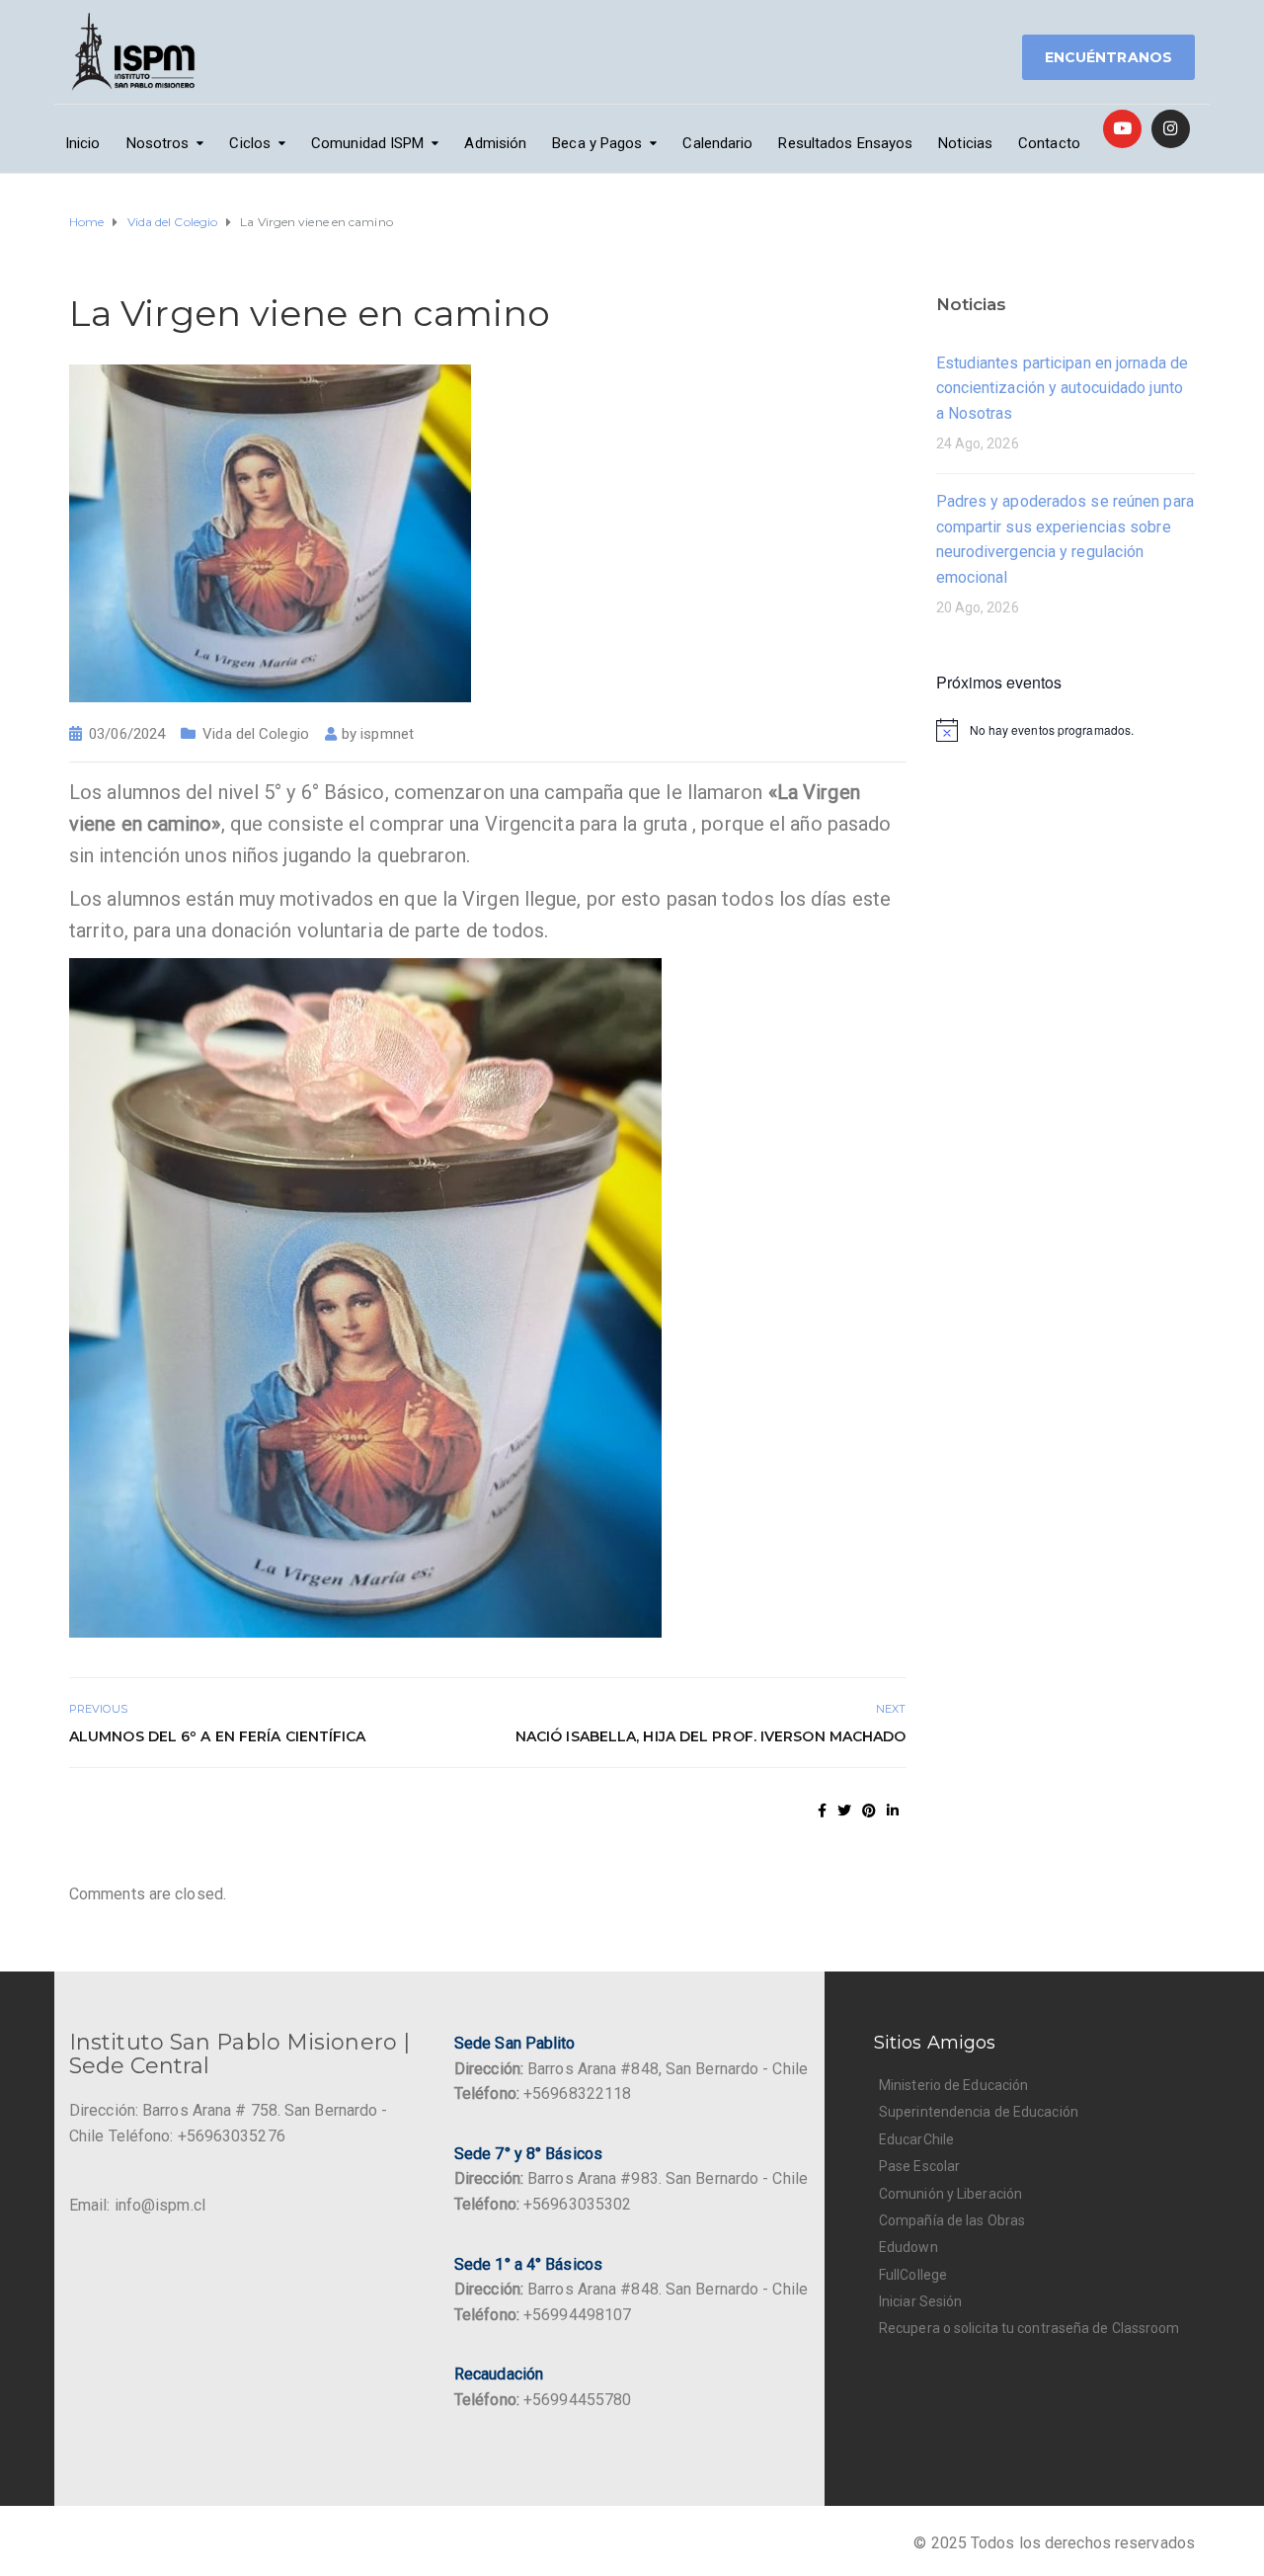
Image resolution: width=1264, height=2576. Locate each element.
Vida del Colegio (256, 734)
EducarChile (916, 2139)
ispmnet (387, 734)
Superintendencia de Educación (979, 2112)
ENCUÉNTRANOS (1108, 57)
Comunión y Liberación (950, 2194)
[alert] (1066, 730)
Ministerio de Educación (953, 2085)
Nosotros (158, 143)
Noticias (965, 143)
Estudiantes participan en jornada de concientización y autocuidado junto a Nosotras (1063, 388)
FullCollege (913, 2275)
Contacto (1049, 143)
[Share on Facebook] (822, 1811)
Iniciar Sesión (920, 2301)
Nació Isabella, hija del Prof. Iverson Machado (711, 1736)
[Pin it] (869, 1811)
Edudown (908, 2247)
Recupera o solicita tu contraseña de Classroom (1029, 2328)
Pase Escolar (919, 2166)
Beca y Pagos (597, 143)
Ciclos (250, 143)
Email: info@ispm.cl (137, 2205)
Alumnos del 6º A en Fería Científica (218, 1736)
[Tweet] (844, 1811)
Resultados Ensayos (845, 143)
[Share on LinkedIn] (893, 1811)
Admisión (495, 143)
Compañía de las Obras (952, 2220)
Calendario (717, 143)
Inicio (83, 143)
